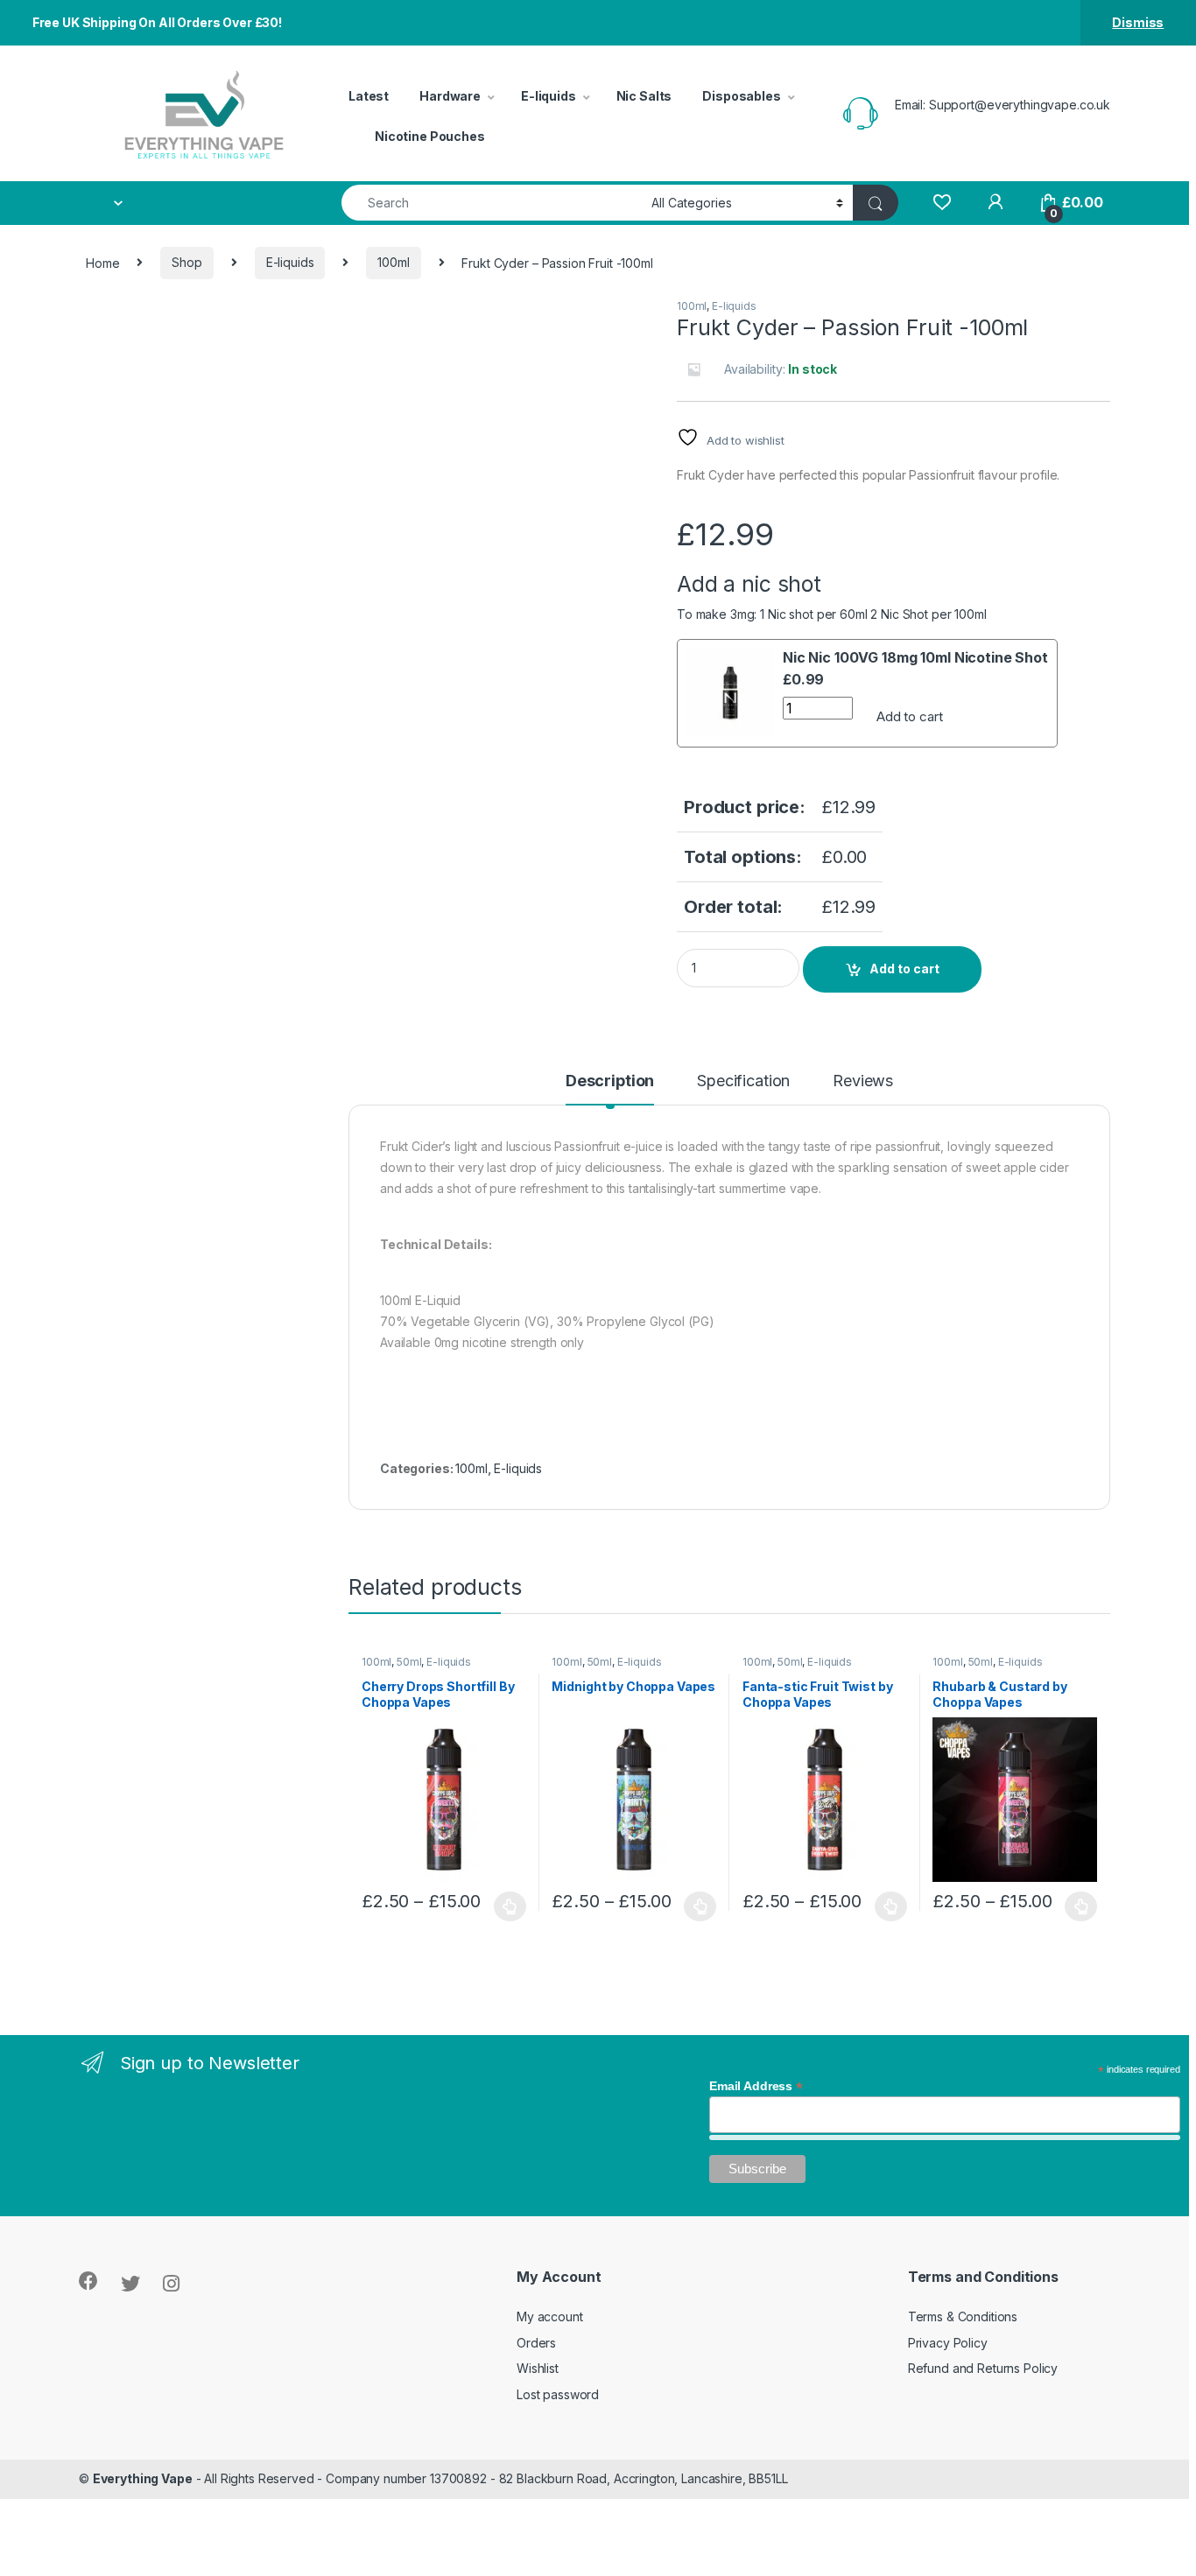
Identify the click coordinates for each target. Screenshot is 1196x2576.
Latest (369, 96)
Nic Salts (644, 96)
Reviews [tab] (863, 1081)
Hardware (450, 96)
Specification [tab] (743, 1081)
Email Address (756, 2086)
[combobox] (492, 203)
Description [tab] (610, 1081)
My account (550, 2316)
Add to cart (909, 716)
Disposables (741, 96)
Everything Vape (143, 2478)
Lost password (558, 2394)
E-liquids (549, 96)
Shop (186, 262)
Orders (536, 2343)
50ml (409, 1662)
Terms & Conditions (963, 2316)
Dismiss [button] (1138, 22)
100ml (393, 262)
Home (102, 262)
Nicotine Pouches (430, 136)
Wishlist (538, 2368)
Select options (505, 1906)
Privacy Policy (948, 2343)
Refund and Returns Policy (983, 2368)
